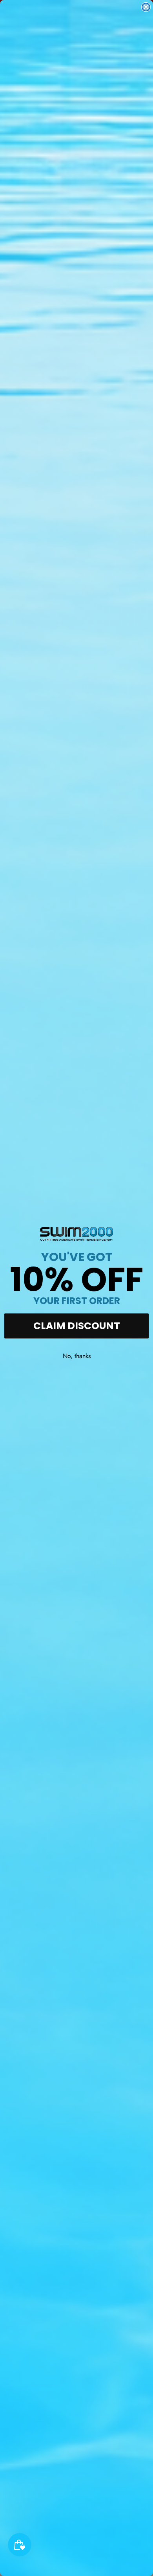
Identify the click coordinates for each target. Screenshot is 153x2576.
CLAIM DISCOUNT (77, 1326)
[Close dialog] (146, 7)
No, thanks (77, 1356)
